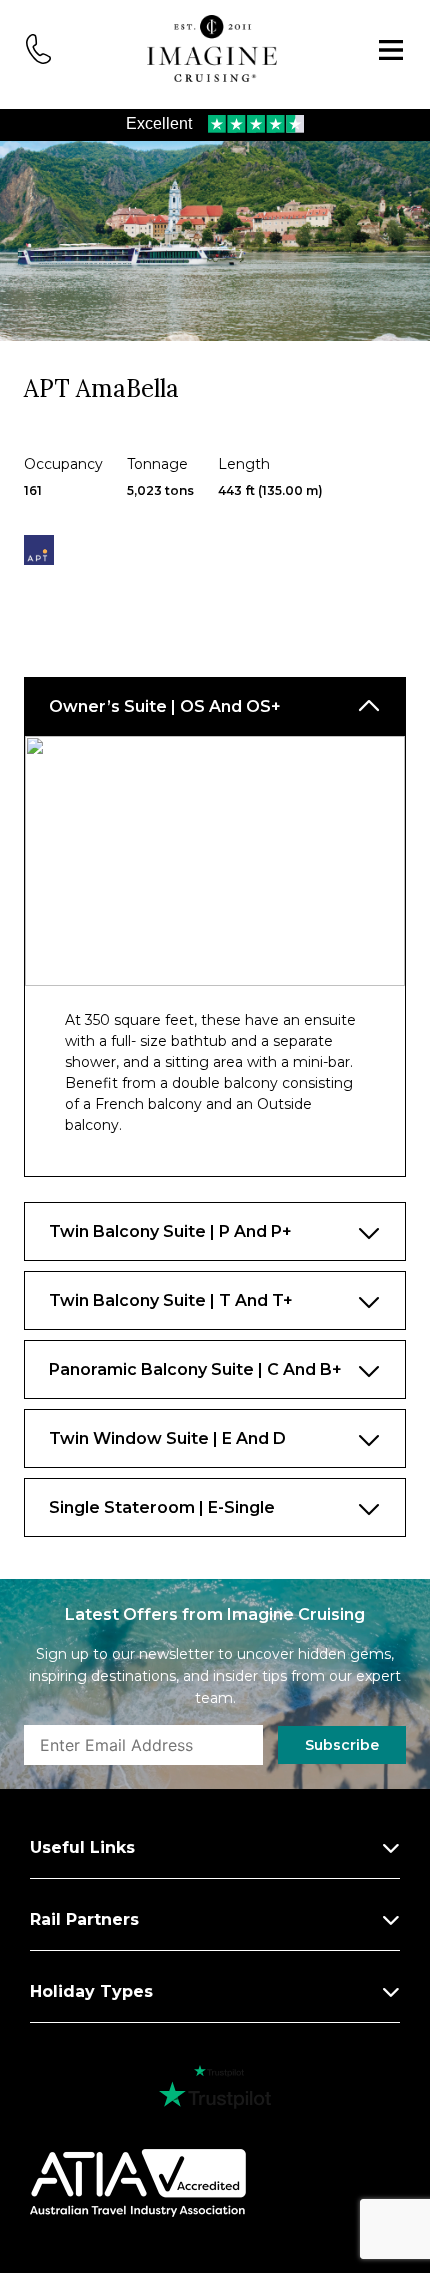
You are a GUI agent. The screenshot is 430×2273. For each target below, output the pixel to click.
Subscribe (342, 1745)
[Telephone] (39, 47)
